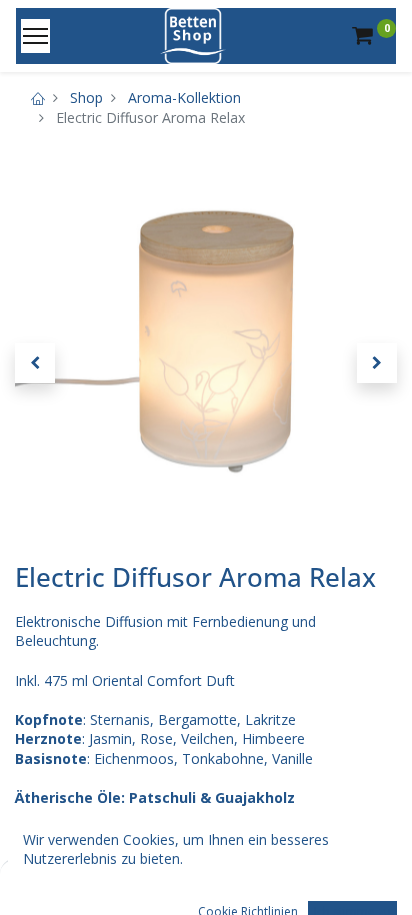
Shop (86, 97)
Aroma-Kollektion (184, 97)
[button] (35, 363)
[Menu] (35, 36)
